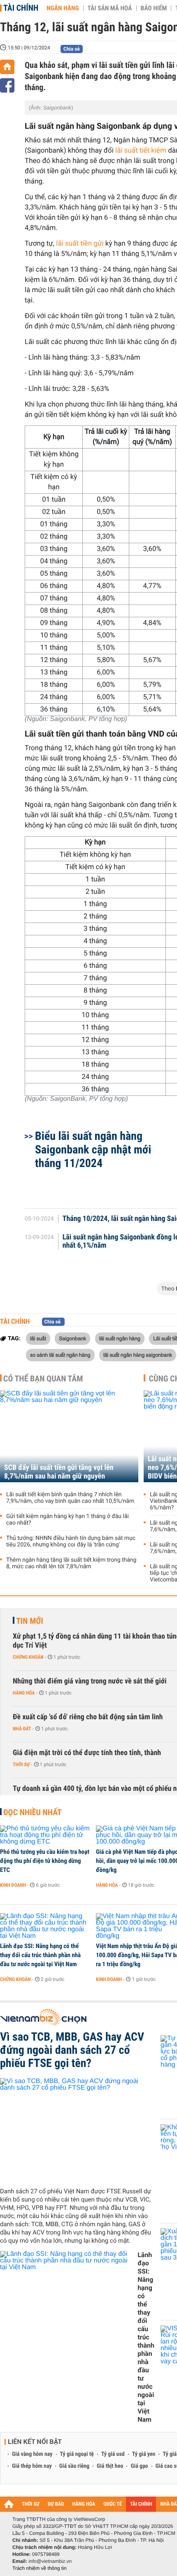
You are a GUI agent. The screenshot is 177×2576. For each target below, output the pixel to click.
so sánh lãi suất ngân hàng (60, 1355)
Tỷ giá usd (113, 2454)
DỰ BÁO (56, 2504)
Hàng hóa (24, 1693)
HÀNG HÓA (84, 2504)
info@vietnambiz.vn (50, 2561)
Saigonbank (72, 1338)
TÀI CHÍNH (141, 2504)
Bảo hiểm (154, 8)
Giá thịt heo (110, 2466)
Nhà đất (22, 1729)
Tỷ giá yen (144, 2454)
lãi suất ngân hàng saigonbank (138, 1355)
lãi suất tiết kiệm (141, 151)
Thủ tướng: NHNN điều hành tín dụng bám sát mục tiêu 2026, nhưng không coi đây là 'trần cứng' (71, 1541)
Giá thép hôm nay (32, 2466)
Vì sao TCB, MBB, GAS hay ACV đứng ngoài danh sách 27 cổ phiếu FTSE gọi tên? (72, 2050)
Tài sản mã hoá (110, 8)
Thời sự (21, 1765)
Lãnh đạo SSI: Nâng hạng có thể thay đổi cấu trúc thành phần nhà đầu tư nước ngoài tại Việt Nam (40, 1955)
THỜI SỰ (31, 2504)
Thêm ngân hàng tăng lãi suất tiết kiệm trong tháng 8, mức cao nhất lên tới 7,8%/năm (71, 1563)
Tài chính (21, 8)
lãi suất (38, 1338)
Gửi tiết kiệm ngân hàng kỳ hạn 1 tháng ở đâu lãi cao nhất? (68, 1520)
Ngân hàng (63, 8)
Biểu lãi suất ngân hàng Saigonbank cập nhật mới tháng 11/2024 (93, 1150)
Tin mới (30, 1621)
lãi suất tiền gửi (81, 244)
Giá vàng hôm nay (32, 2454)
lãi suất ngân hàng (120, 1338)
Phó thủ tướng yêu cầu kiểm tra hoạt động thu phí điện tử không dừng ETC (45, 1861)
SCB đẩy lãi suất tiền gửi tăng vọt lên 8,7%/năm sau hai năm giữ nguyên (59, 1472)
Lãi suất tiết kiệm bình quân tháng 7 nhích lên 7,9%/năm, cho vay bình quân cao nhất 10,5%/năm (70, 1498)
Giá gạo (139, 2466)
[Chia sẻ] (7, 85)
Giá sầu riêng (74, 2466)
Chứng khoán (28, 1657)
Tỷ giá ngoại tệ (77, 2454)
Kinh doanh (13, 1885)
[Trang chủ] (7, 67)
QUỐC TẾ (113, 2504)
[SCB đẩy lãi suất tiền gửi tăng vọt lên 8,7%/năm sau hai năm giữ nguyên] (69, 1436)
